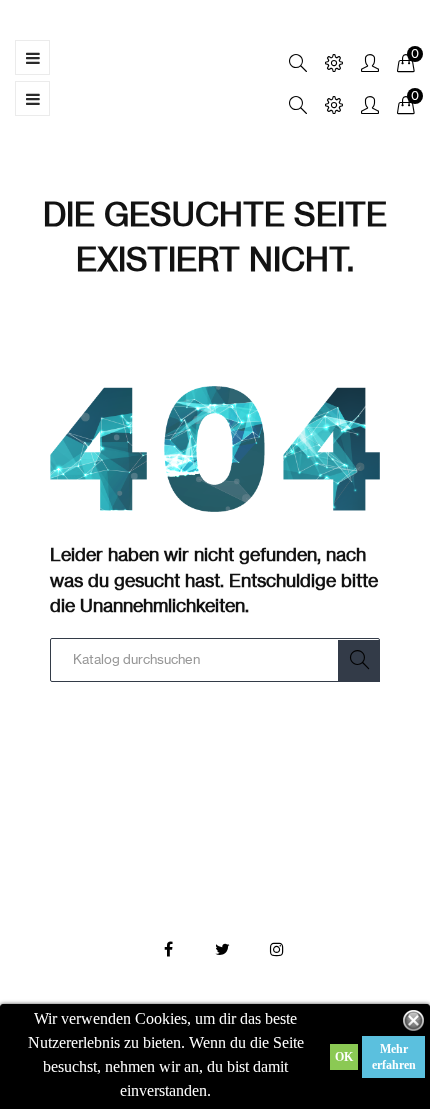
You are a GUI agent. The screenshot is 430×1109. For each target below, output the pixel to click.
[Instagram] (277, 950)
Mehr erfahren (394, 1057)
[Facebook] (169, 950)
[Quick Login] (361, 64)
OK (344, 1057)
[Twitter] (223, 950)
